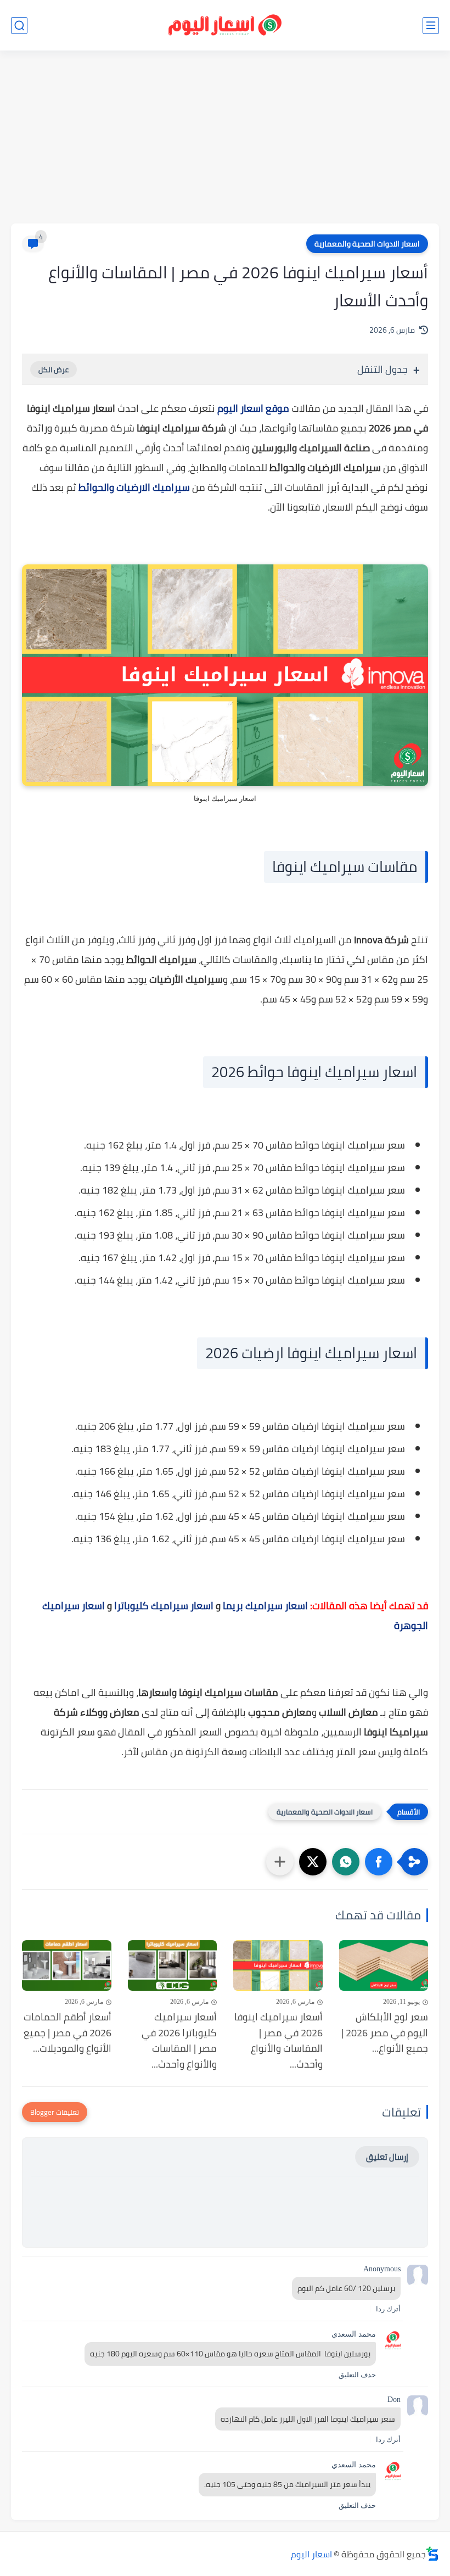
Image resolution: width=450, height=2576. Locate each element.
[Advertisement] (225, 138)
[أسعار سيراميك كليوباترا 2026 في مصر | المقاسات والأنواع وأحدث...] (173, 1965)
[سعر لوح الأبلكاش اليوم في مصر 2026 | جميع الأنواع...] (384, 1965)
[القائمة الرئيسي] (431, 26)
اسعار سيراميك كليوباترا (164, 1606)
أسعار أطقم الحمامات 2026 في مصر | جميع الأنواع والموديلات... (67, 2033)
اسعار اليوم (311, 2554)
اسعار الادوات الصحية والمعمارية (367, 244)
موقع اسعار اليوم (253, 408)
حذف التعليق (357, 2375)
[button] (379, 1862)
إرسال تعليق (387, 2157)
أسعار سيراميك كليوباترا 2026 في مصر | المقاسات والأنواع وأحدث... (179, 2041)
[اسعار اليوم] (225, 26)
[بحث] (19, 26)
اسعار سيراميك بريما (265, 1606)
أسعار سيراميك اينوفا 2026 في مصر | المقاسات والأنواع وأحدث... (279, 2041)
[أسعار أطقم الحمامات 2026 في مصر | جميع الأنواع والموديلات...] (67, 1965)
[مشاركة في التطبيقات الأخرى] (280, 1862)
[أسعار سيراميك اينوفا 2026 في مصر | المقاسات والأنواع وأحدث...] (278, 1965)
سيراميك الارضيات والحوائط (134, 487)
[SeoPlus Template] (432, 2554)
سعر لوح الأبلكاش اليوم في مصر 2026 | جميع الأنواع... (385, 2033)
